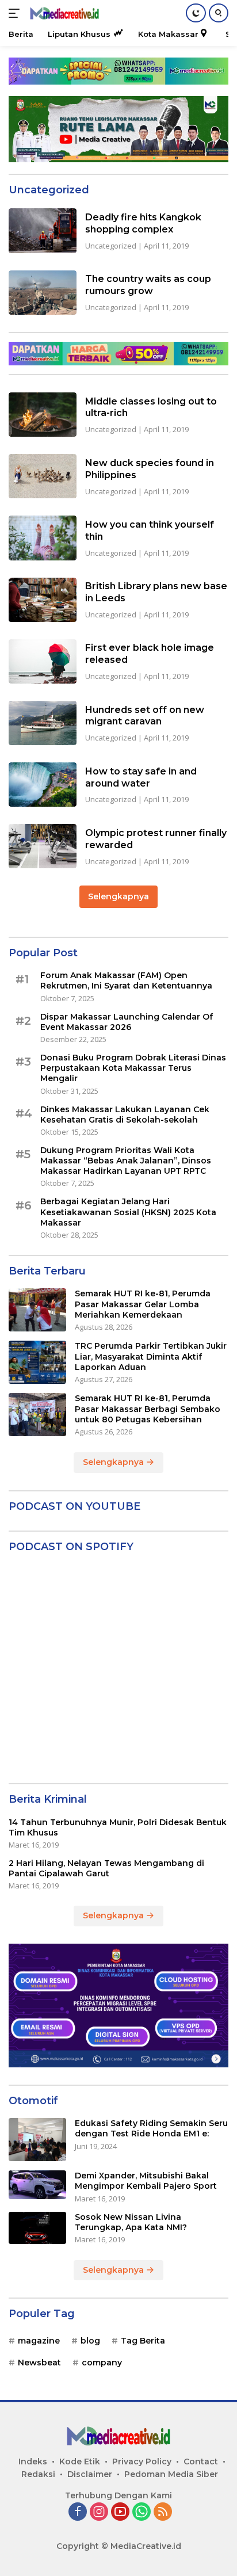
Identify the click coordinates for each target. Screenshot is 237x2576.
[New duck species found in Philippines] (43, 476)
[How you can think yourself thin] (43, 538)
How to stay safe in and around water (141, 777)
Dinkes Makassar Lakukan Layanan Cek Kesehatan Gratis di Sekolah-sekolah (125, 1115)
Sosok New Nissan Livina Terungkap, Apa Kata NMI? (131, 2222)
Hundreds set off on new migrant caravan (145, 716)
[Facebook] (78, 2512)
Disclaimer (90, 2474)
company (102, 2363)
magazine (39, 2341)
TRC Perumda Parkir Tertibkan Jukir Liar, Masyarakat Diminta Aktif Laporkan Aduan (151, 1356)
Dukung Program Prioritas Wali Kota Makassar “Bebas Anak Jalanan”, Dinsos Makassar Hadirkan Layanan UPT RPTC (126, 1161)
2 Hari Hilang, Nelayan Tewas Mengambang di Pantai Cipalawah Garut (106, 1868)
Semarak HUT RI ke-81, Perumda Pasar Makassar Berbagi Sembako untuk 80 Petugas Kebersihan (148, 1409)
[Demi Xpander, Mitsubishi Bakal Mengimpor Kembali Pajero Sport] (37, 2185)
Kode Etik (80, 2461)
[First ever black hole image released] (43, 661)
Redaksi (38, 2474)
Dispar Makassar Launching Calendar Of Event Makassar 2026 (127, 1022)
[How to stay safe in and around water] (43, 785)
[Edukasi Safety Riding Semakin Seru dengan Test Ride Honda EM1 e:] (37, 2140)
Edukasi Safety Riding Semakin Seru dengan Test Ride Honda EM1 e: (151, 2128)
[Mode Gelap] (196, 13)
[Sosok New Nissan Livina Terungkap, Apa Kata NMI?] (37, 2228)
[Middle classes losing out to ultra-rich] (43, 415)
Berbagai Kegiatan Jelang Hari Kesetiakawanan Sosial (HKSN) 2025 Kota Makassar (128, 1212)
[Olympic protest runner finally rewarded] (43, 846)
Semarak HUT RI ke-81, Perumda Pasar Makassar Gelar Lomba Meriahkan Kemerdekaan (143, 1304)
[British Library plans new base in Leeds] (43, 600)
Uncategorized (111, 246)
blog (90, 2341)
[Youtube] (120, 2512)
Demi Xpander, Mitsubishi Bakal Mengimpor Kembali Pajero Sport (146, 2181)
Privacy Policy (142, 2461)
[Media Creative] (63, 14)
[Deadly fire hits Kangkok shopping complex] (43, 230)
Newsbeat (39, 2363)
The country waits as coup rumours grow (148, 285)
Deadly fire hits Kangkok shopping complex (143, 223)
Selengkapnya (118, 896)
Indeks (33, 2461)
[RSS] (163, 2512)
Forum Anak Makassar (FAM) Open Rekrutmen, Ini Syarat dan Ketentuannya (126, 980)
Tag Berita (143, 2341)
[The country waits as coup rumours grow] (43, 293)
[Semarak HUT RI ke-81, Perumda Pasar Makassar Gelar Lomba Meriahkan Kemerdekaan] (37, 1310)
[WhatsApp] (142, 2512)
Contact (201, 2461)
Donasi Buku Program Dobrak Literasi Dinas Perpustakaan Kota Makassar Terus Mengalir (133, 1068)
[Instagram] (99, 2512)
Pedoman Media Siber (171, 2474)
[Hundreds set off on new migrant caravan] (43, 723)
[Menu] (16, 13)
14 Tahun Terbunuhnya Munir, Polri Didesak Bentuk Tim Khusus (118, 1827)
